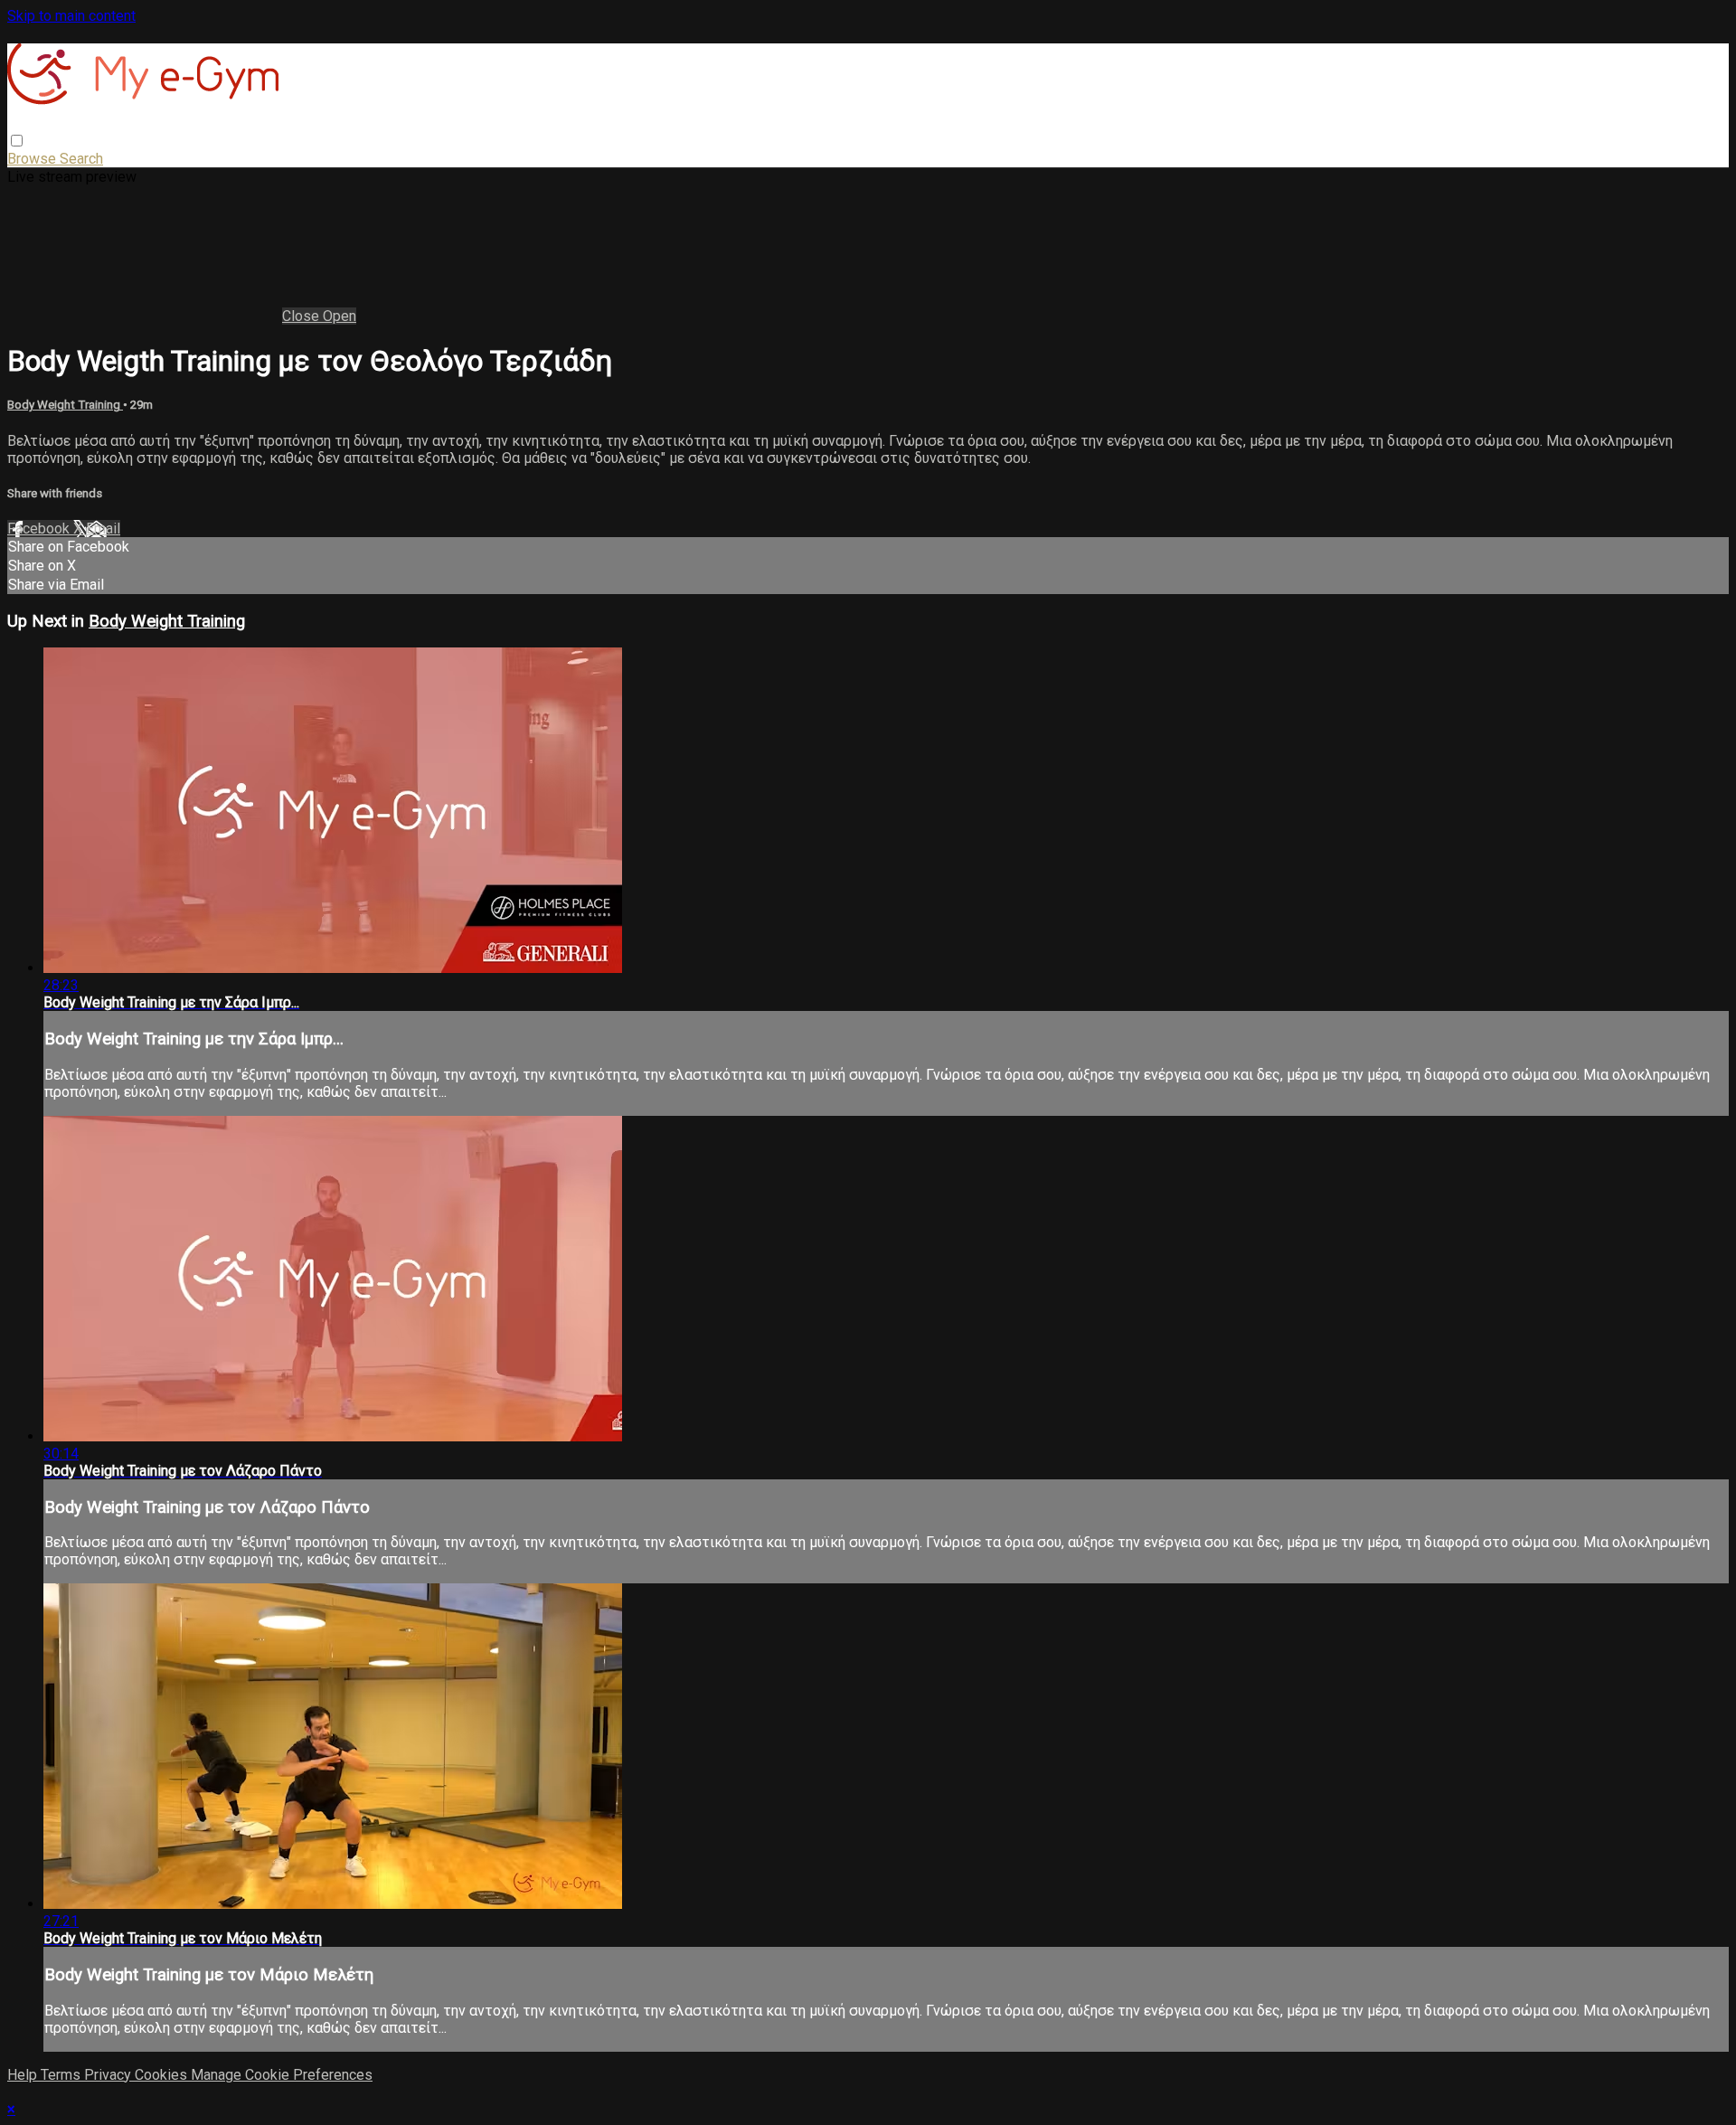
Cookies (163, 2075)
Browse (33, 159)
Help (24, 2075)
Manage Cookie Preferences (282, 2075)
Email (103, 529)
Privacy (109, 2075)
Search (81, 159)
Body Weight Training (65, 405)
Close (302, 316)
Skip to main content (71, 16)
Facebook (40, 529)
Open (340, 316)
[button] (17, 141)
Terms (62, 2075)
